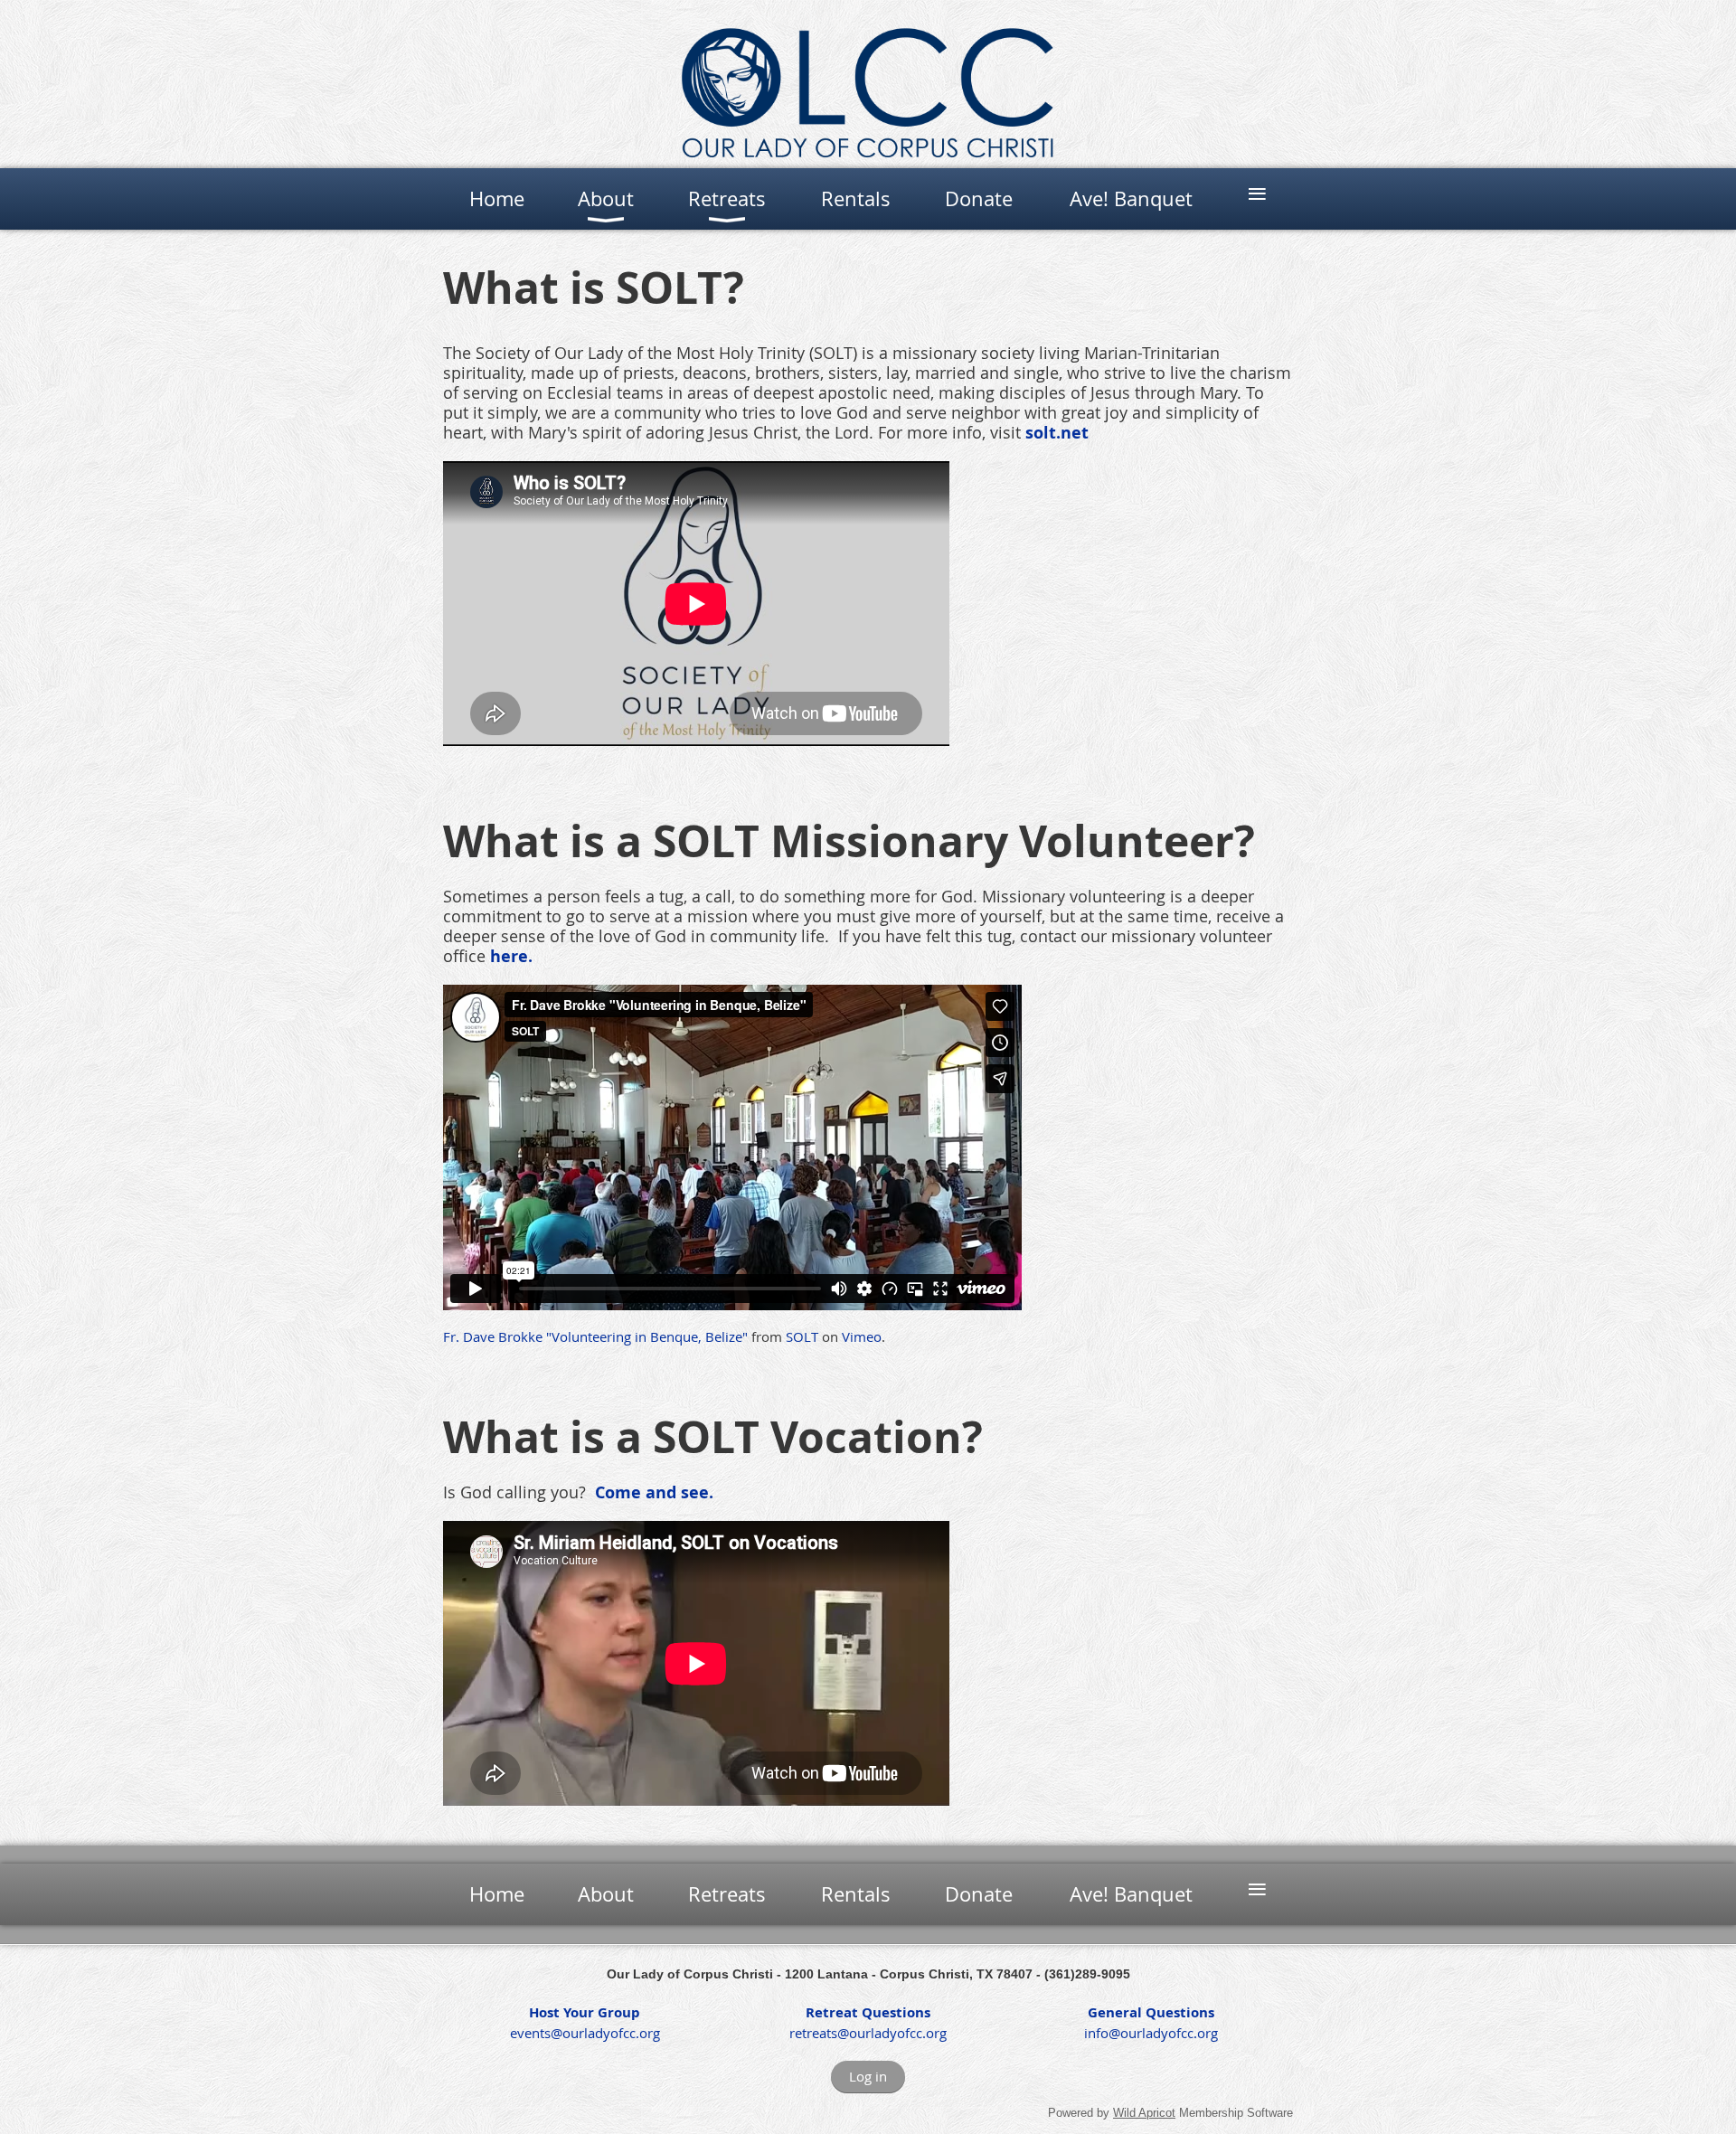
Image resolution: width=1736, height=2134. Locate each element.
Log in (868, 2076)
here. (511, 956)
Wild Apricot (1144, 2113)
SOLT (802, 1336)
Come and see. (654, 1492)
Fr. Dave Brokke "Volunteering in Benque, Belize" (595, 1336)
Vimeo (862, 1336)
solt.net (1057, 433)
